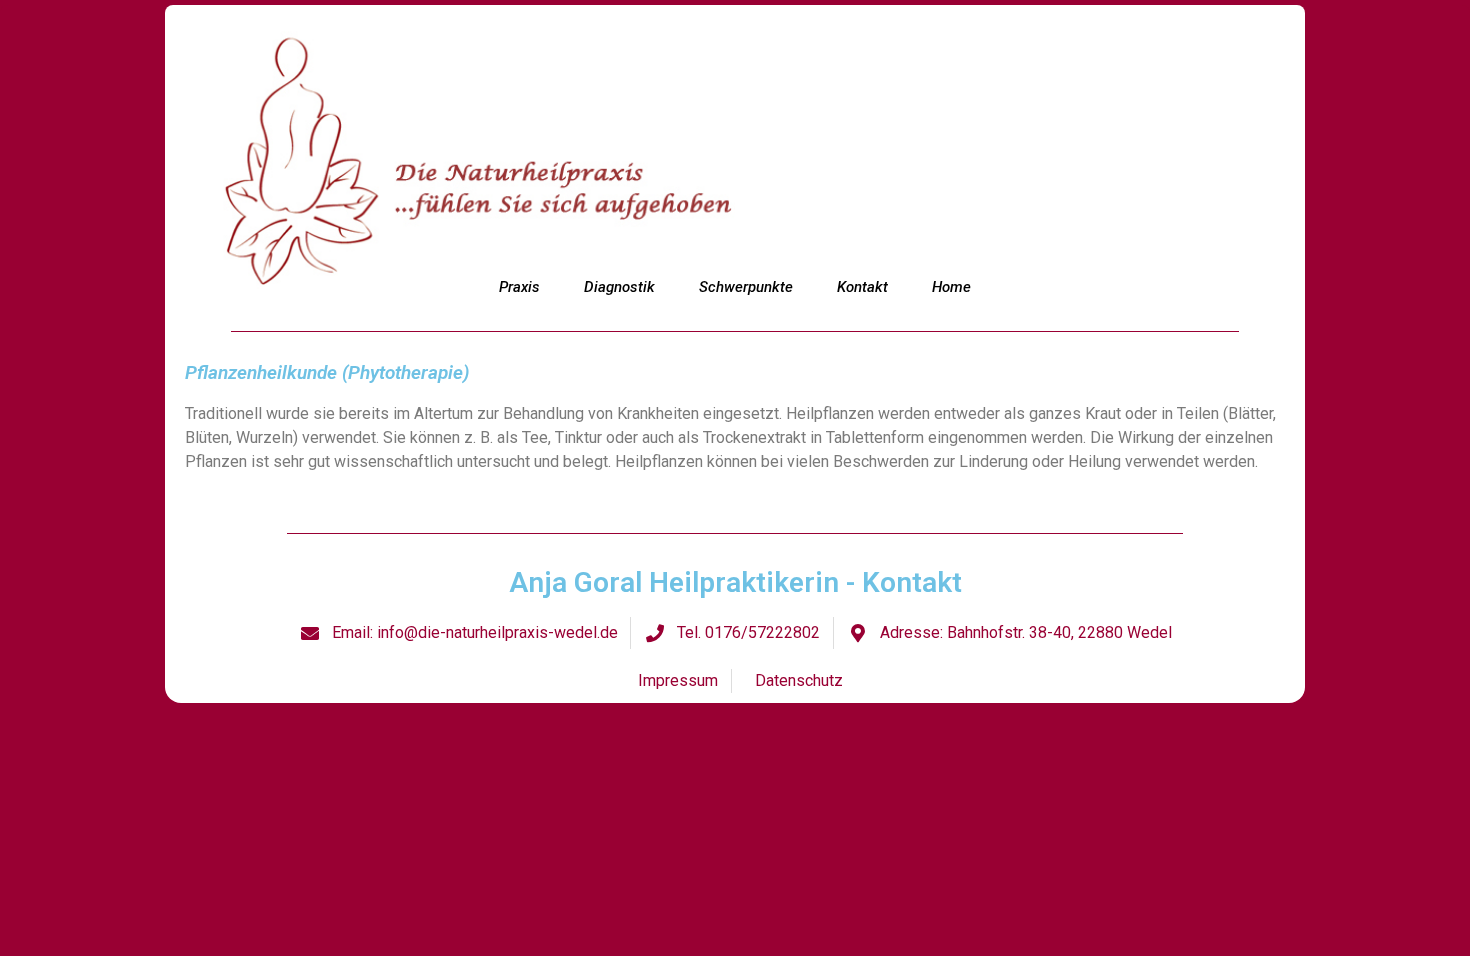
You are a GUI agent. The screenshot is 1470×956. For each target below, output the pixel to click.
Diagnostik (619, 287)
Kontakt (862, 287)
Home (951, 287)
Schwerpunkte (746, 287)
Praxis (519, 287)
